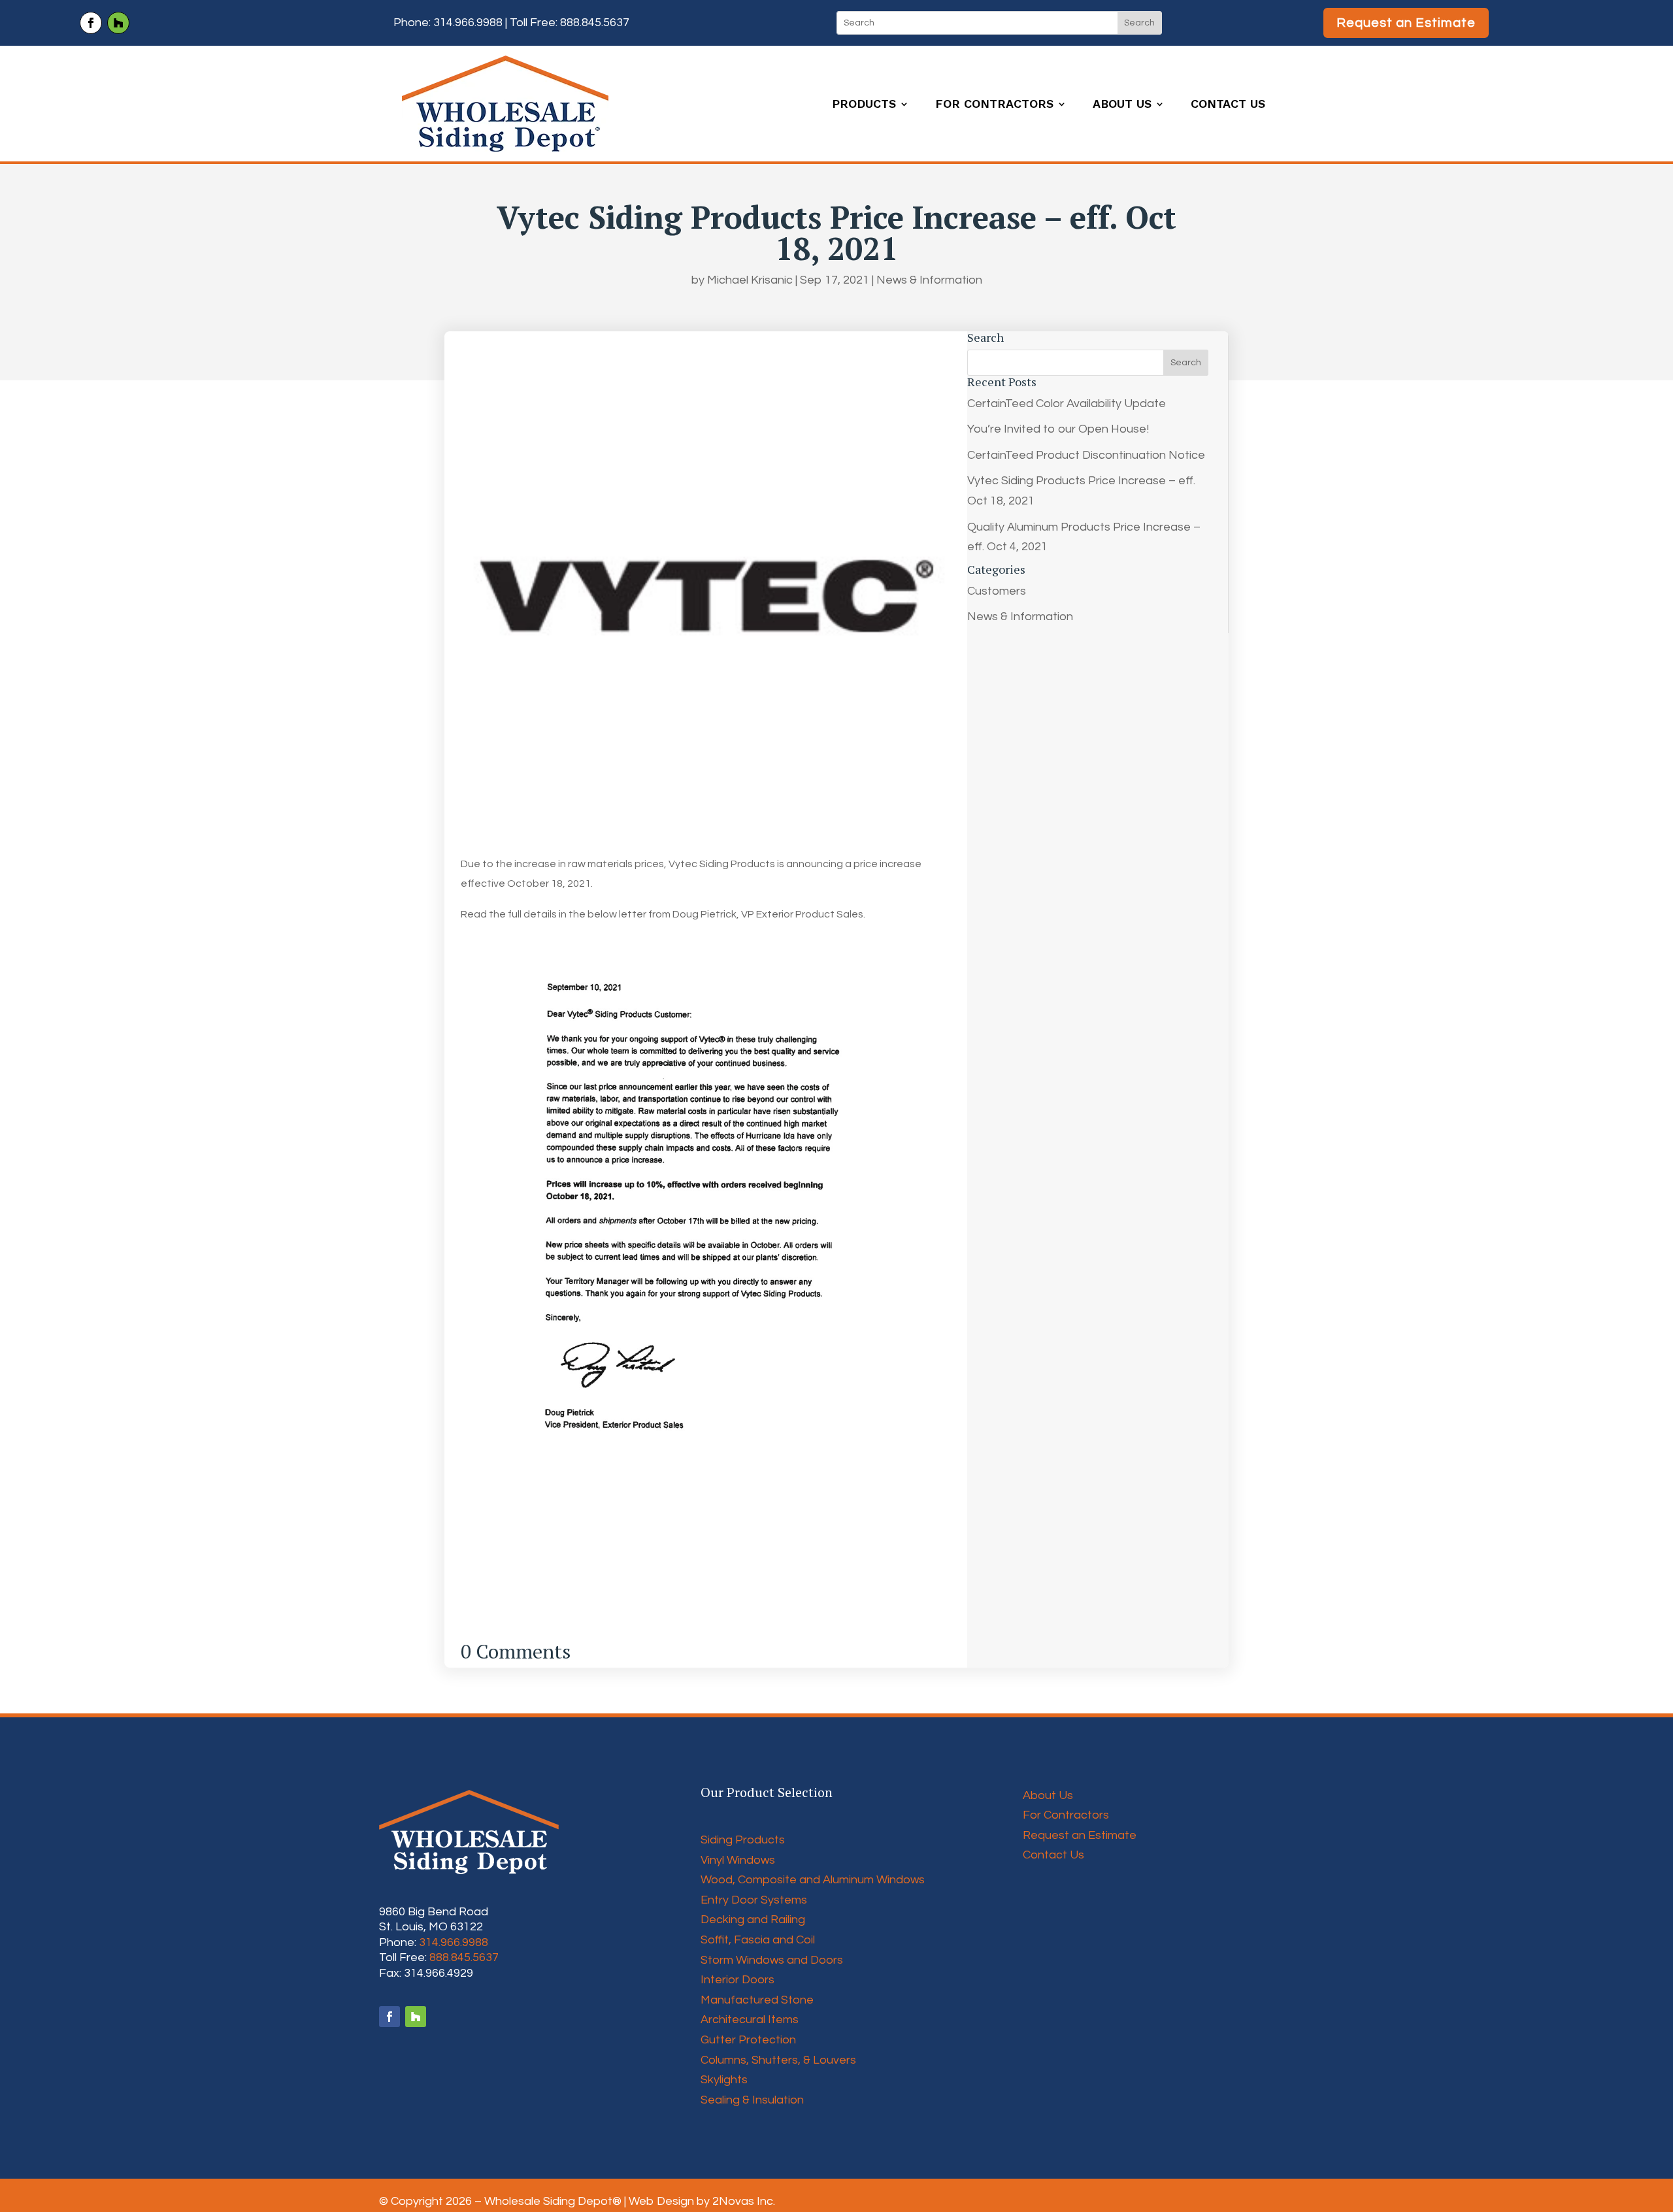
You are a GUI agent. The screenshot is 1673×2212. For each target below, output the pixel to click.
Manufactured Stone (757, 2000)
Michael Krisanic (750, 280)
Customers (997, 591)
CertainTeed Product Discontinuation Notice (1086, 455)
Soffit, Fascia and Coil (758, 1940)
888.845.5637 (595, 23)
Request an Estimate (1406, 23)
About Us (1122, 105)
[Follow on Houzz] (118, 23)
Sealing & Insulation (752, 2100)
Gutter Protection (748, 2040)
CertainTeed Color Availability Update (1067, 404)
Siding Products (743, 1840)
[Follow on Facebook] (91, 23)
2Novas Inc (743, 2201)
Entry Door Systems (754, 1900)
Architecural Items (750, 2020)
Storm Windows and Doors (772, 1960)
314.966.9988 (468, 23)
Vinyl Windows (738, 1860)
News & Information (929, 280)
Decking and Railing (753, 1920)
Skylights (724, 2080)
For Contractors (994, 105)
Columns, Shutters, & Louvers (778, 2060)
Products (864, 105)
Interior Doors (737, 1980)
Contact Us (1228, 105)
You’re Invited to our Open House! (1058, 429)
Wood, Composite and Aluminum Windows (813, 1880)
